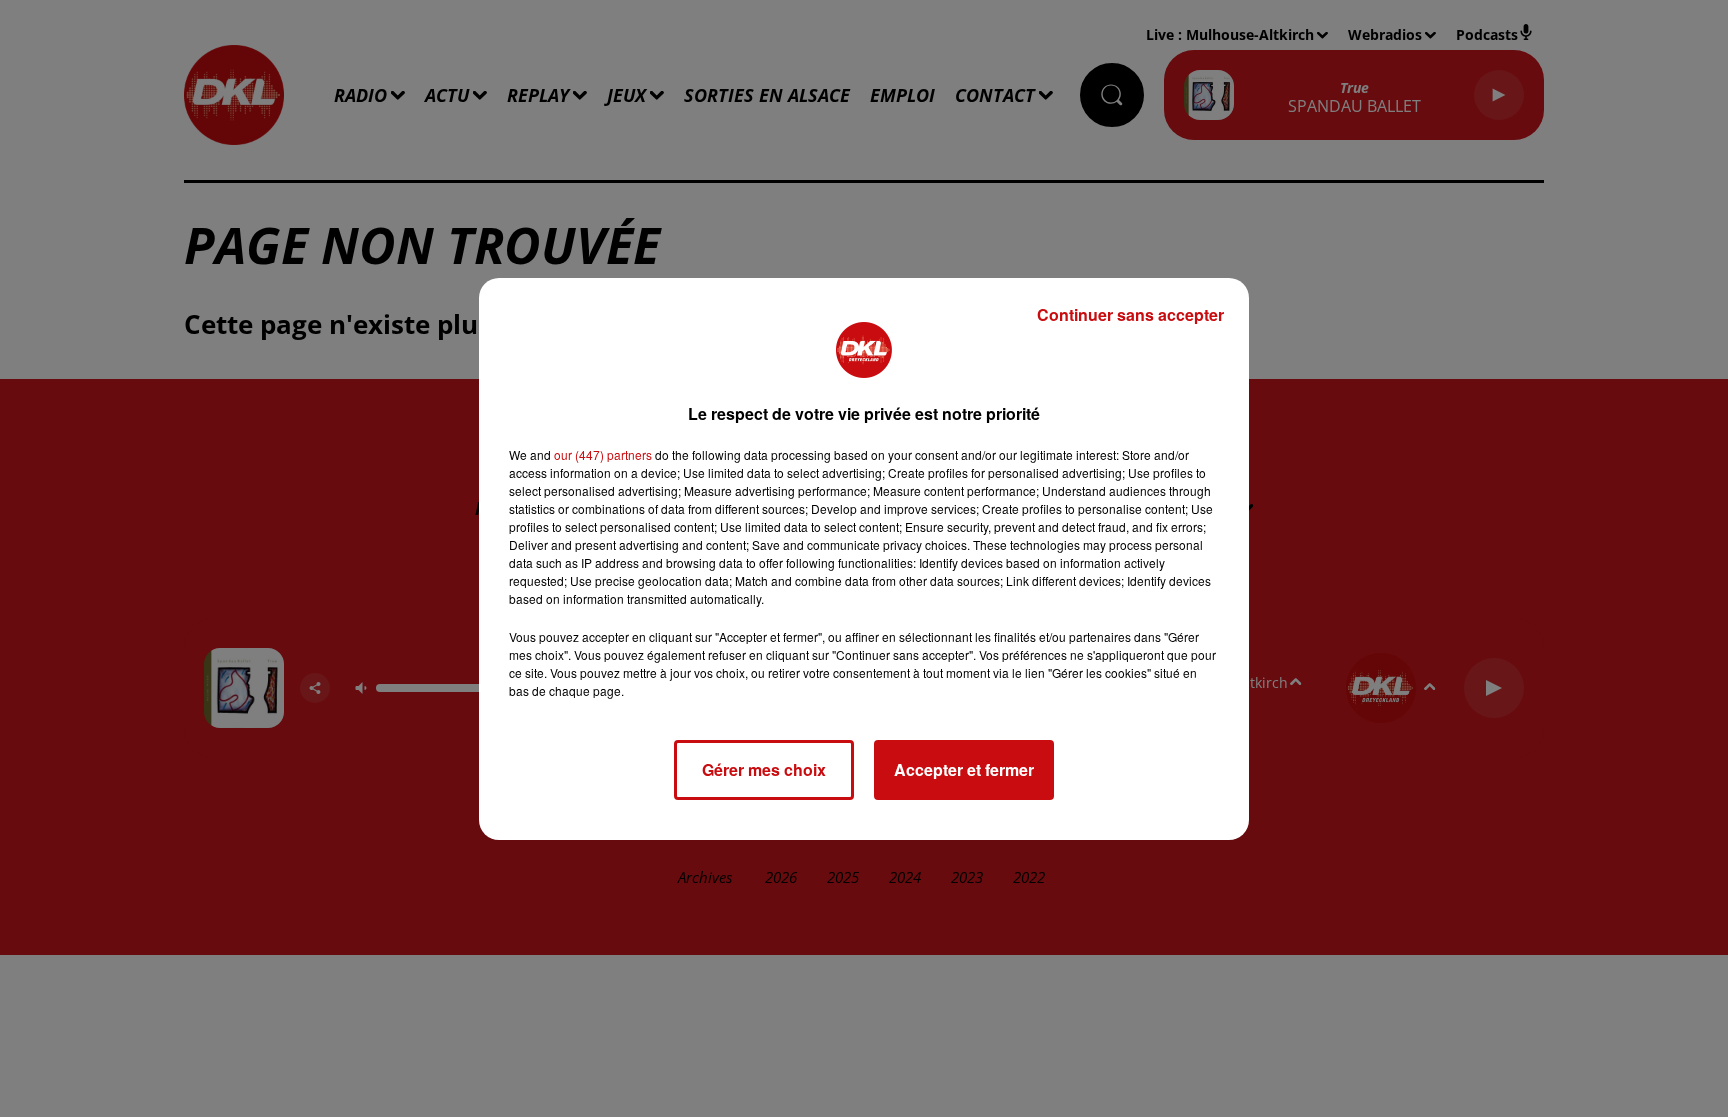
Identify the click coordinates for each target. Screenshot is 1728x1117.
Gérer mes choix (764, 769)
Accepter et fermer (964, 769)
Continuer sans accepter (1130, 314)
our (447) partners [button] (603, 454)
